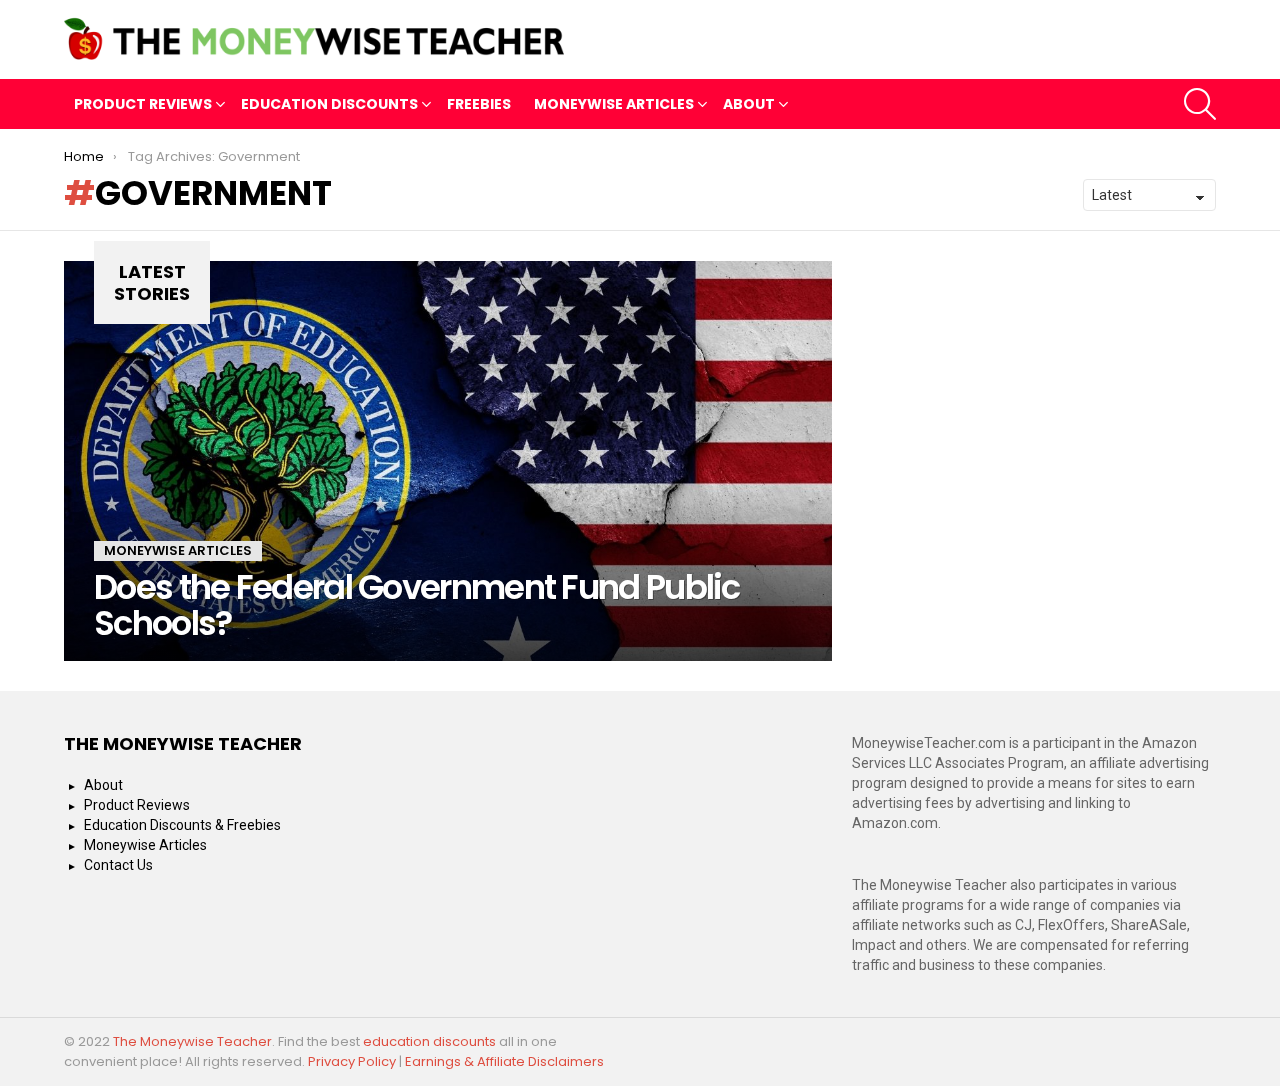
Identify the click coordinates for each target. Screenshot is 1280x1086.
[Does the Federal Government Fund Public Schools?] (448, 461)
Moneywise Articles (614, 104)
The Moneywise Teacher (192, 1041)
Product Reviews (143, 104)
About (749, 104)
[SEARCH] (1200, 104)
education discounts (431, 1041)
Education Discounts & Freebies (182, 825)
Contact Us (118, 865)
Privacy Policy (352, 1061)
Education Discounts (329, 104)
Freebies (479, 104)
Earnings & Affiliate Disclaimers (504, 1061)
